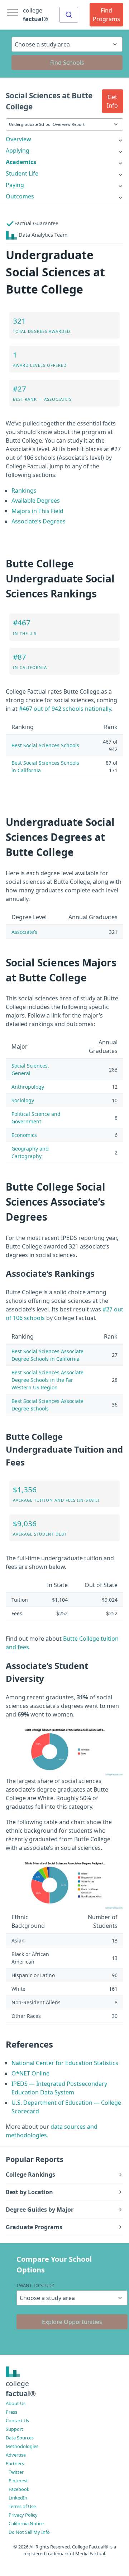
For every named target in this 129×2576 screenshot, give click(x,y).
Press (11, 2412)
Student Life (22, 173)
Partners (15, 2463)
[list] (64, 139)
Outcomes (20, 196)
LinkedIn (18, 2498)
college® (21, 2389)
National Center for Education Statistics (65, 2063)
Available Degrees (36, 501)
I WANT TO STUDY (35, 2285)
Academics (21, 162)
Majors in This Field (37, 511)
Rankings (24, 491)
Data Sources (20, 2438)
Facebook (19, 2489)
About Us (16, 2403)
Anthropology (28, 1087)
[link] (64, 139)
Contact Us (17, 2420)
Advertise (16, 2455)
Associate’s (24, 932)
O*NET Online (30, 2073)
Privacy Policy (23, 2515)
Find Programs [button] (106, 15)
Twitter (16, 2472)
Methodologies (22, 2446)
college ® (35, 15)
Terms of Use (22, 2506)
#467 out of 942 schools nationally (65, 709)
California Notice (26, 2523)
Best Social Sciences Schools (45, 745)
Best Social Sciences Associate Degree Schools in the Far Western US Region (47, 1380)
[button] (113, 101)
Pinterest (18, 2481)
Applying (18, 151)
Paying (15, 185)
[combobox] (69, 15)
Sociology (23, 1100)
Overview (18, 139)
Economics (24, 1135)
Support (15, 2429)
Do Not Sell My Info (29, 2532)
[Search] (69, 15)
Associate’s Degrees (39, 521)
